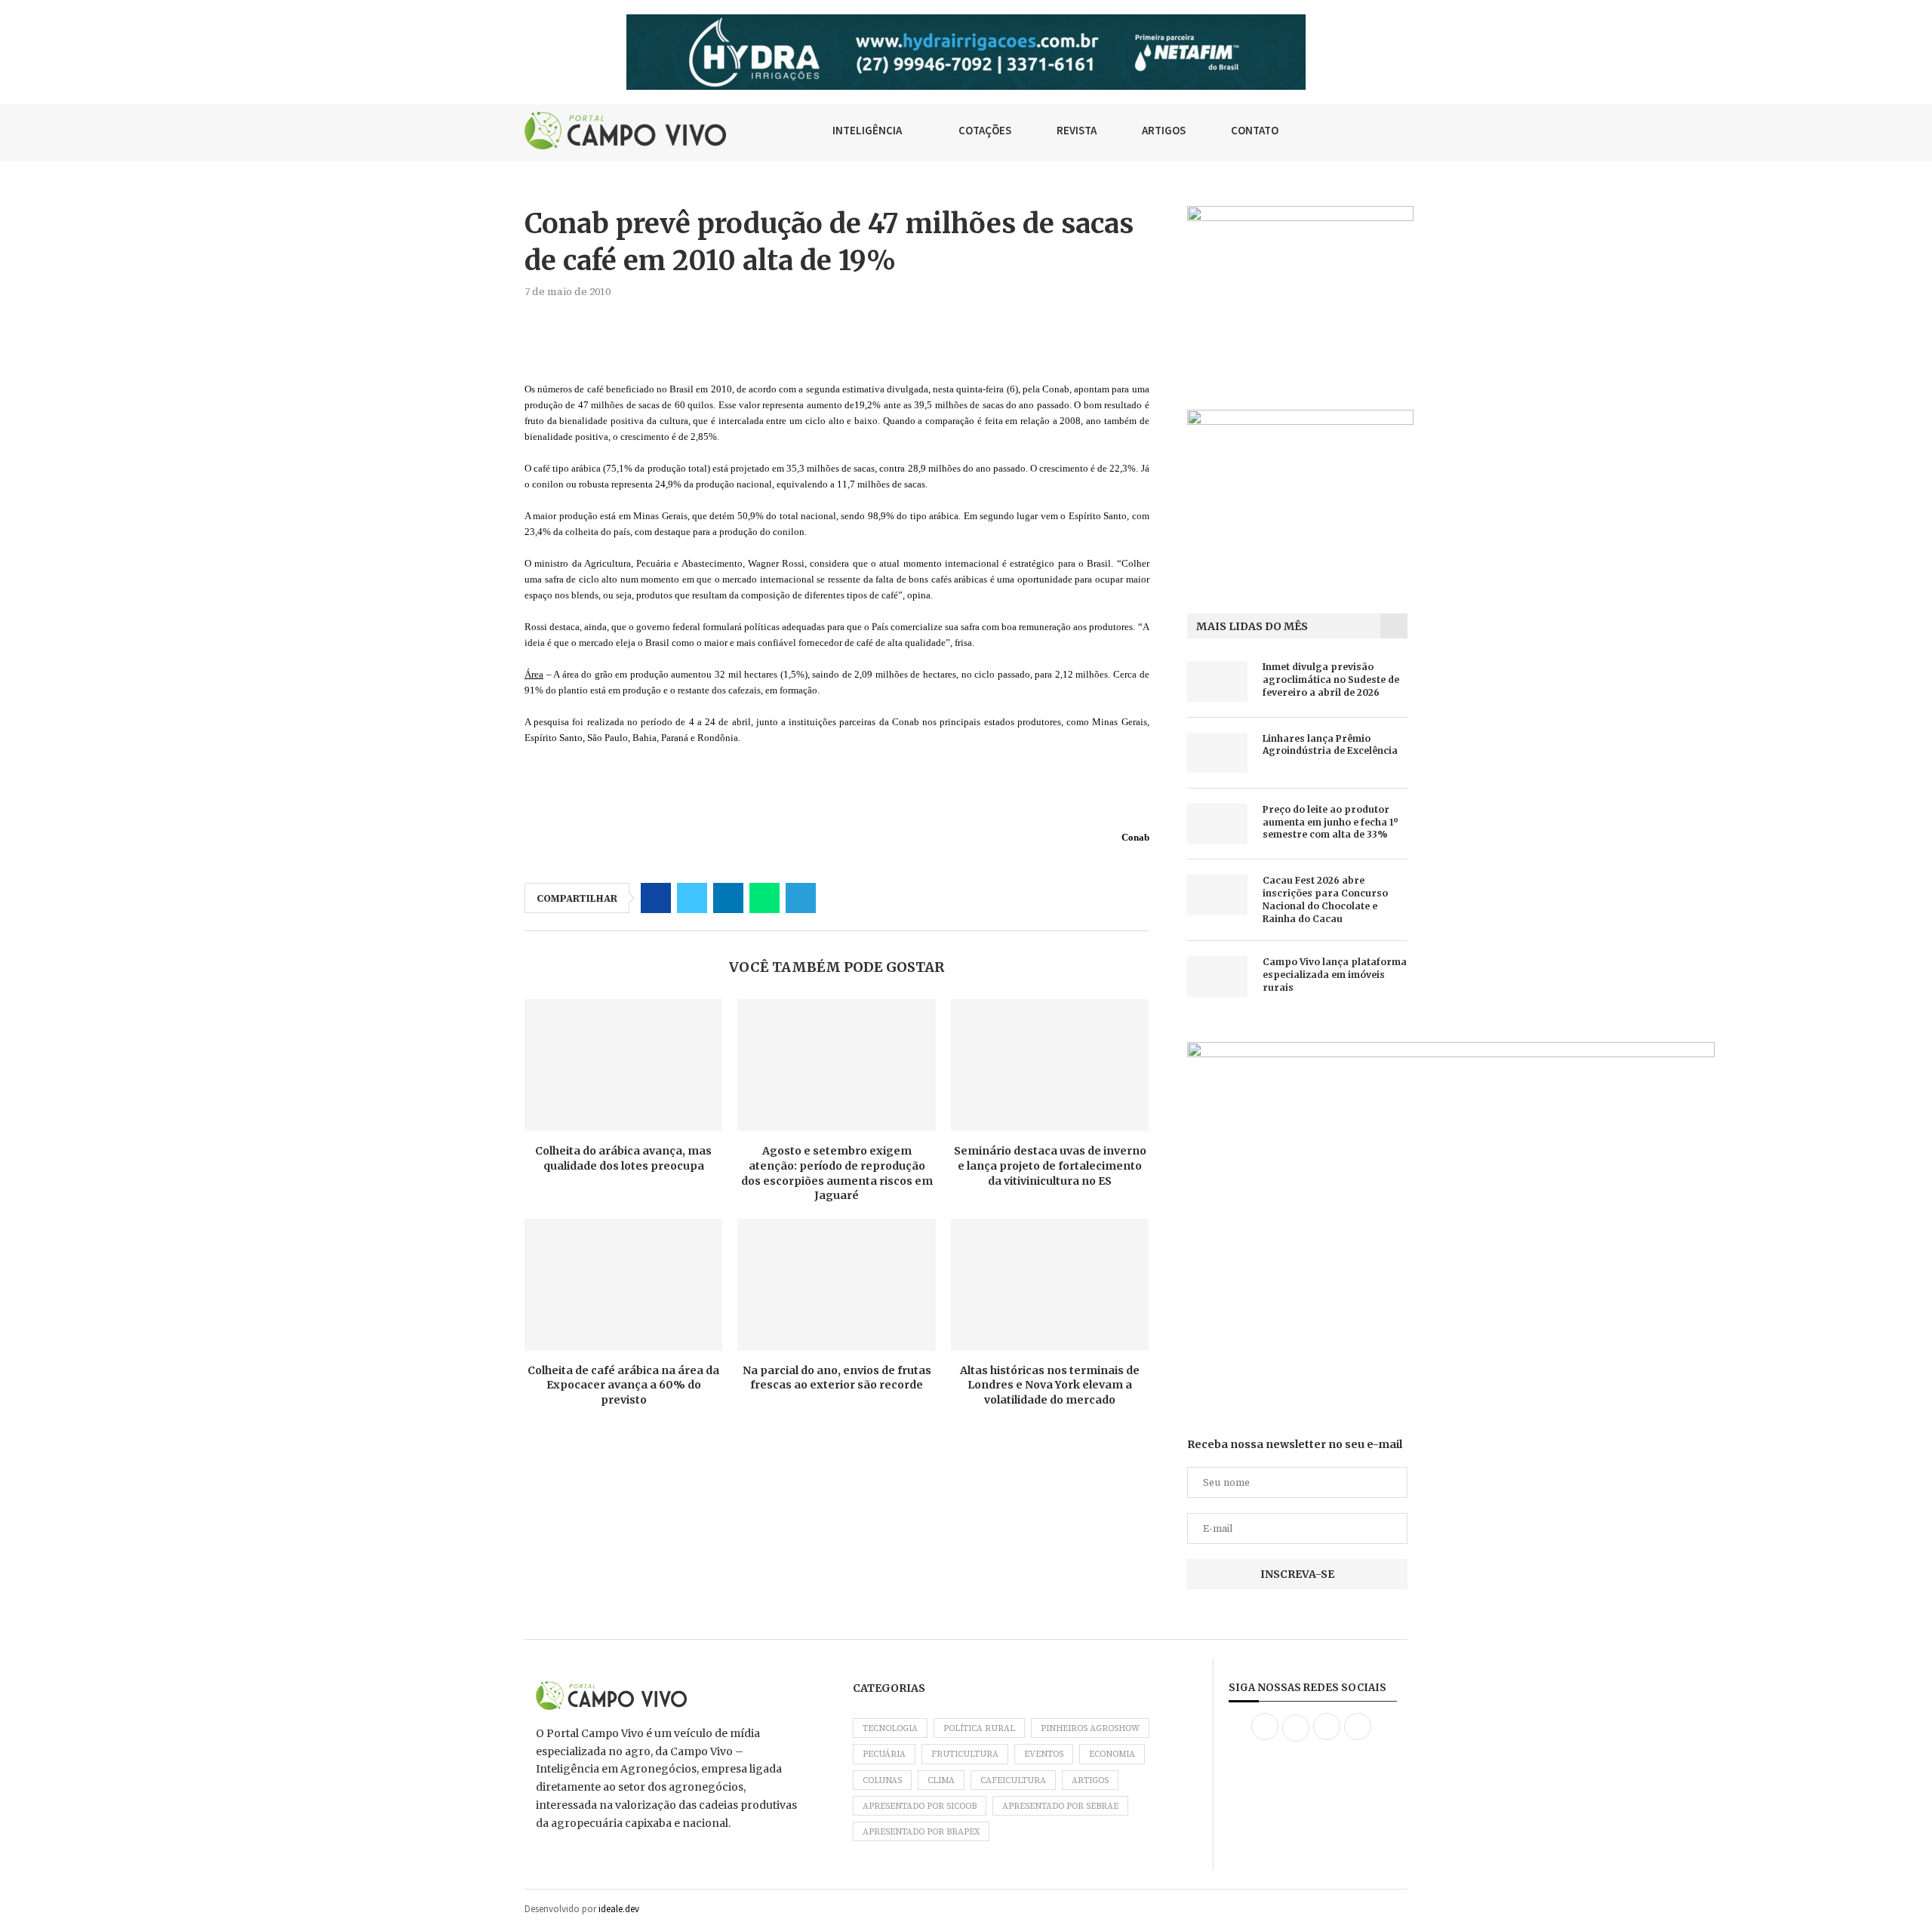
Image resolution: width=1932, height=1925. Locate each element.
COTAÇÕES (985, 130)
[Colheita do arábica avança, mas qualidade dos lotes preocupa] (623, 1065)
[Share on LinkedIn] (728, 898)
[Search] (1400, 131)
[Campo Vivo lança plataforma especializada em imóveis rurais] (1217, 976)
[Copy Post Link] (837, 898)
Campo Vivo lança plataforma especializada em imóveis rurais (1335, 975)
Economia (1112, 1754)
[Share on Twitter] (692, 898)
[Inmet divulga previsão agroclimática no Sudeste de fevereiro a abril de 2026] (1217, 681)
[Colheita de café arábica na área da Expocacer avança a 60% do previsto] (623, 1285)
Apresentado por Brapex (921, 1832)
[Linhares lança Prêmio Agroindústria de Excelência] (1217, 753)
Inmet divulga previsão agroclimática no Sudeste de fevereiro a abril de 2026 (1331, 680)
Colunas (882, 1780)
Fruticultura (965, 1754)
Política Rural (979, 1728)
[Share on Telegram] (801, 898)
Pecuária (884, 1754)
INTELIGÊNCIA (867, 130)
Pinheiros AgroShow (1090, 1728)
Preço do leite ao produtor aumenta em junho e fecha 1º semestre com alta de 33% (1331, 822)
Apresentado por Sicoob (920, 1806)
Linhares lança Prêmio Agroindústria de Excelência (1330, 745)
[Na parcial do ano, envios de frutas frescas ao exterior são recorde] (836, 1285)
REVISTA (1077, 130)
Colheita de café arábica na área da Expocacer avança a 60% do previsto (623, 1385)
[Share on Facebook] (656, 898)
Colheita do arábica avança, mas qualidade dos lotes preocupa (623, 1158)
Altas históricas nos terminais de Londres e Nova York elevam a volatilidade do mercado (1050, 1385)
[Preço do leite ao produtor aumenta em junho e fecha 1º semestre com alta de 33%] (1217, 824)
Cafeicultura (1013, 1780)
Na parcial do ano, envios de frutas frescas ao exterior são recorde (837, 1378)
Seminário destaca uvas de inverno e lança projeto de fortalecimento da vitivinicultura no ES (1050, 1165)
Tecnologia (890, 1728)
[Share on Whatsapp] (764, 898)
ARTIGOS (1164, 130)
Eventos (1044, 1754)
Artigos (1090, 1780)
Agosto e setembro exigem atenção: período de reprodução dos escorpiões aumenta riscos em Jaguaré (837, 1173)
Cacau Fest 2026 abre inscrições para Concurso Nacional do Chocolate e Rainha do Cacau (1325, 899)
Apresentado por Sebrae (1060, 1806)
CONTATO (1255, 130)
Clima (941, 1780)
